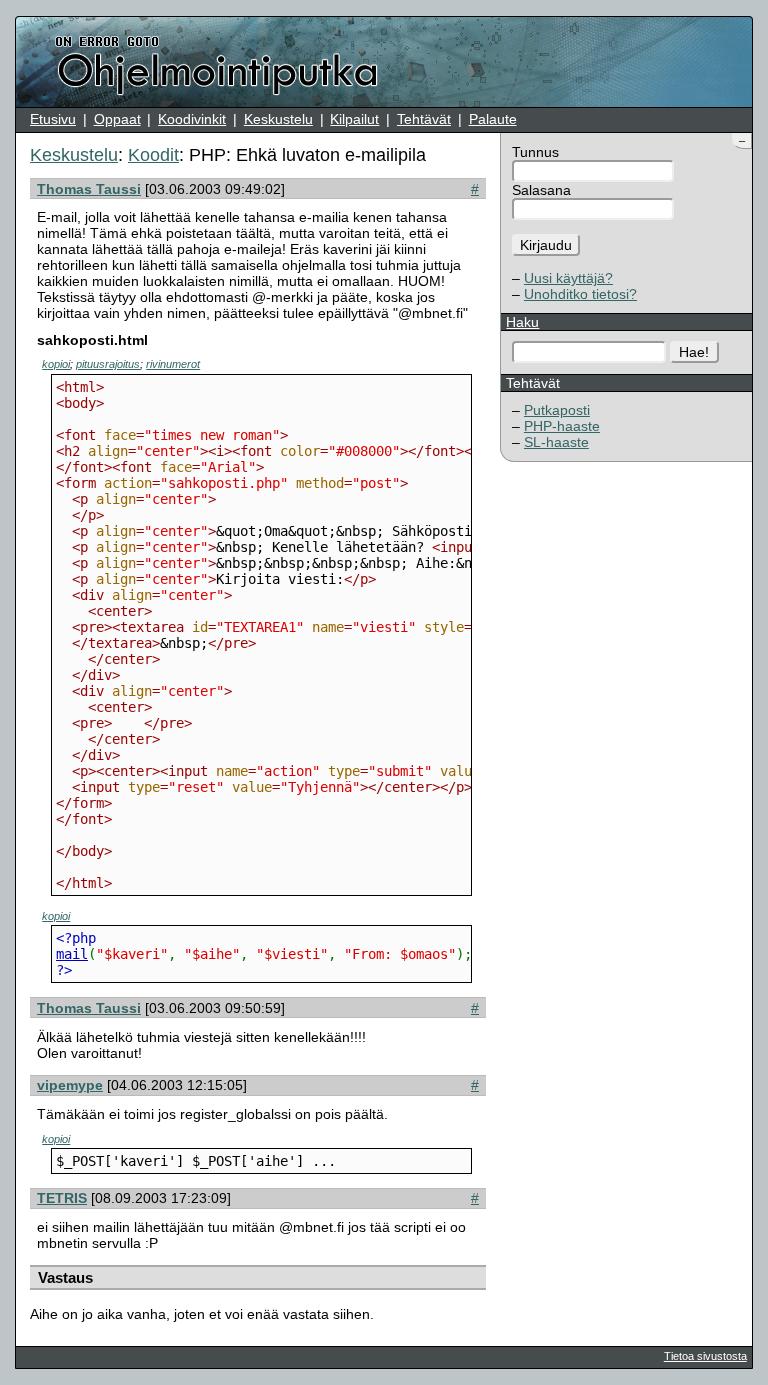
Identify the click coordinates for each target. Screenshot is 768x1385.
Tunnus (535, 152)
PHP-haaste (562, 426)
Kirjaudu (546, 245)
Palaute (493, 119)
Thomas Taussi (89, 189)
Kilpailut (354, 119)
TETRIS (62, 1198)
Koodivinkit (192, 119)
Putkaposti (557, 410)
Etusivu (53, 119)
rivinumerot (173, 364)
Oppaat (117, 119)
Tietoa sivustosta (705, 1356)
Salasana (541, 190)
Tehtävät (424, 119)
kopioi (56, 364)
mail (72, 954)
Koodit (153, 155)
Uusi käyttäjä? (568, 278)
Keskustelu (278, 119)
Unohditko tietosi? (580, 294)
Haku (522, 322)
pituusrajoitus (108, 364)
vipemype (70, 1085)
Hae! (694, 352)
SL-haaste (556, 442)
